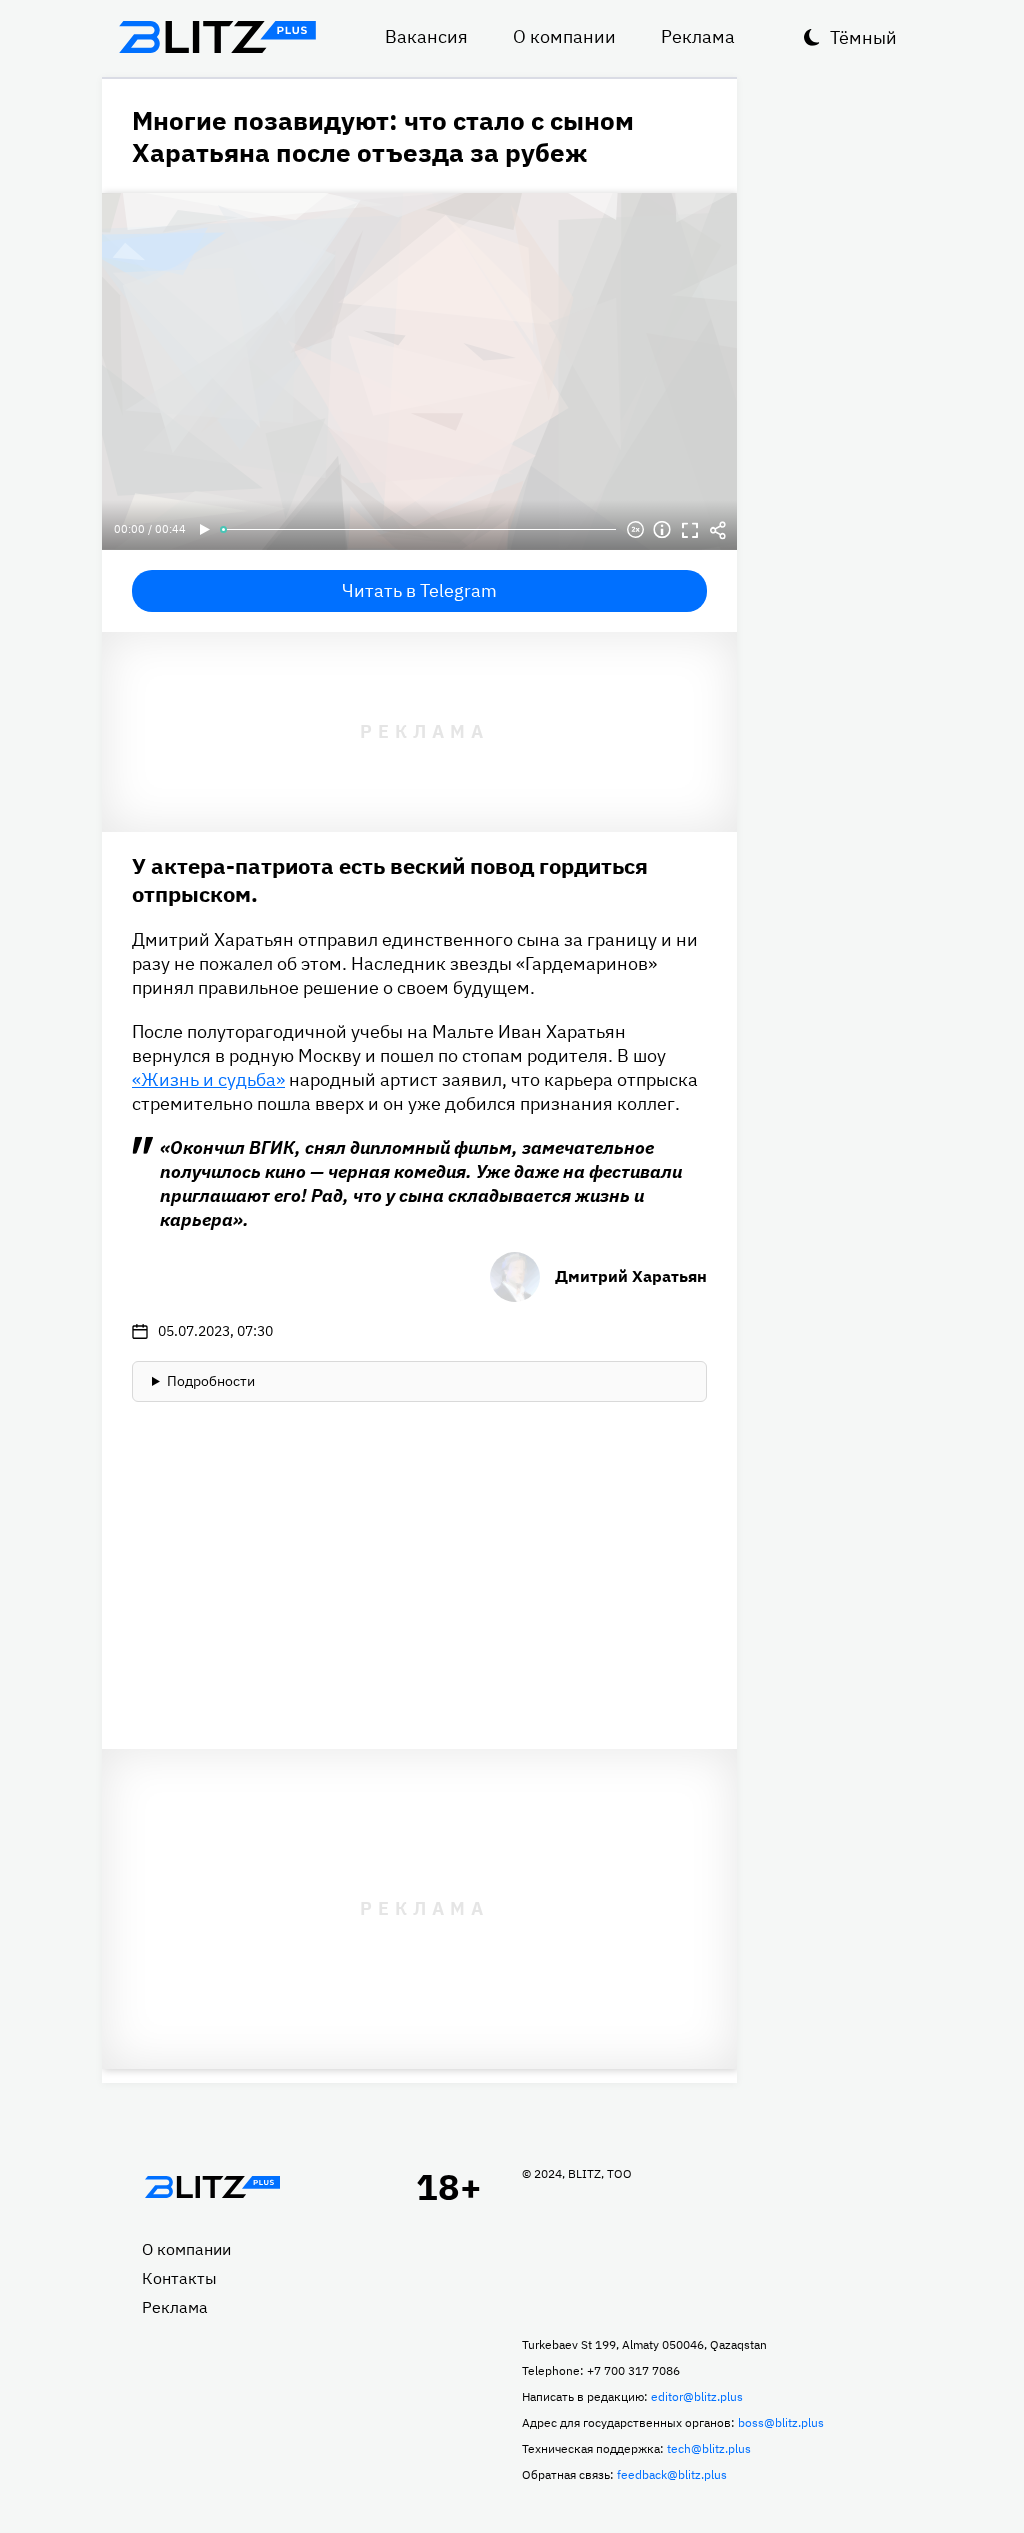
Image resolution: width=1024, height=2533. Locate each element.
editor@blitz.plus (697, 2396)
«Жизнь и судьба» (208, 1079)
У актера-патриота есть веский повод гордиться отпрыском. (390, 879)
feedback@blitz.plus (672, 2474)
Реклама (698, 36)
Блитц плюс (217, 37)
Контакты (179, 2278)
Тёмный (863, 37)
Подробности (211, 1381)
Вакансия (426, 36)
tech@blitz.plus (709, 2448)
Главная (212, 2187)
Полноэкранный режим (690, 530)
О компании (564, 36)
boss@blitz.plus (781, 2422)
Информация (662, 530)
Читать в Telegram (419, 590)
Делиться (718, 530)
